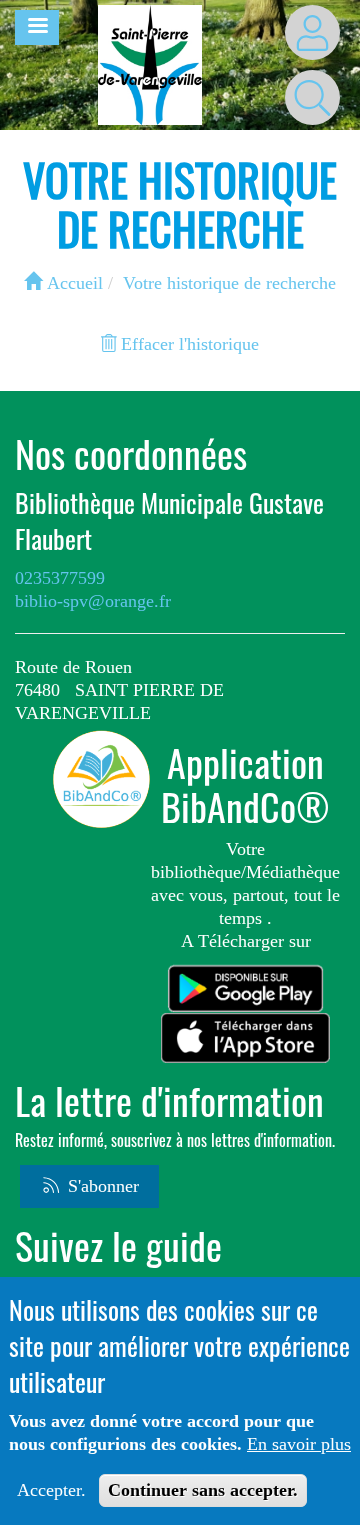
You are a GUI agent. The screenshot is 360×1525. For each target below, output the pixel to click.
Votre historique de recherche (229, 283)
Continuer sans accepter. (203, 1490)
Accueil (72, 283)
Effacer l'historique (187, 344)
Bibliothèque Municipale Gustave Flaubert (169, 521)
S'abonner (101, 1186)
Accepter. (51, 1490)
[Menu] (37, 27)
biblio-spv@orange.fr (93, 601)
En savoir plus (299, 1444)
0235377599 (60, 578)
